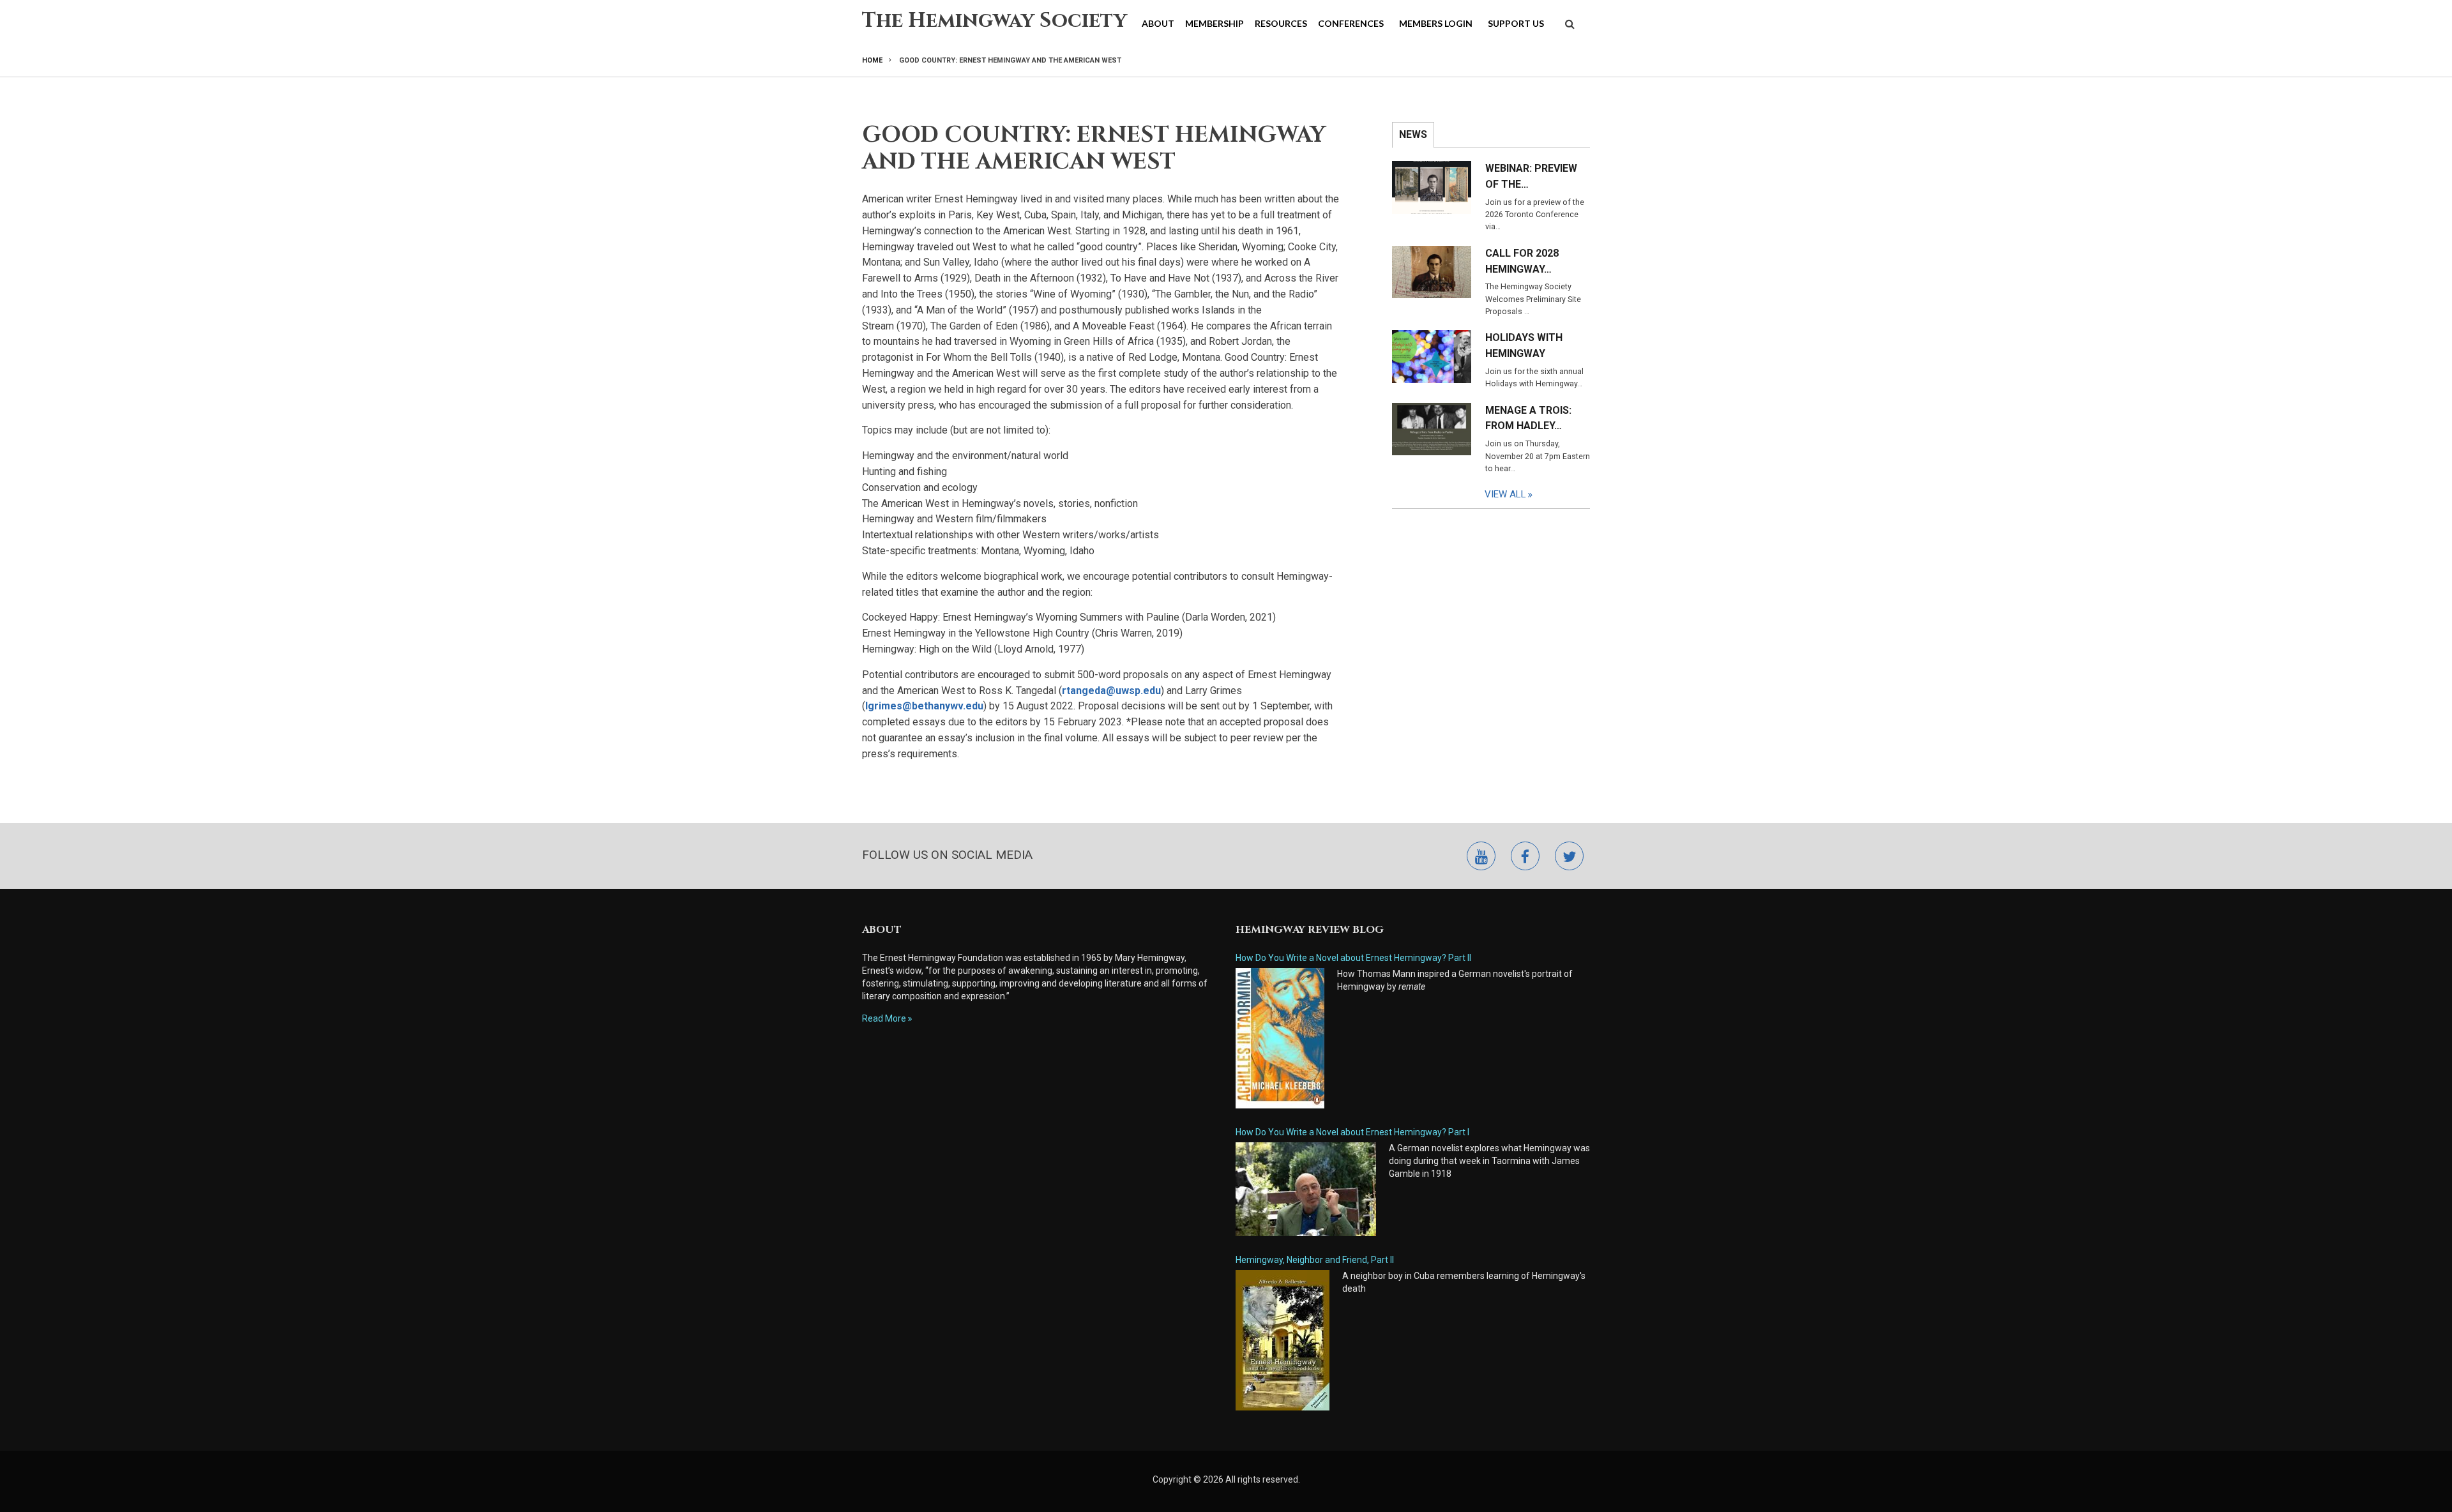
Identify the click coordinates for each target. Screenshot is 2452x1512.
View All (1505, 494)
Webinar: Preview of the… (1531, 176)
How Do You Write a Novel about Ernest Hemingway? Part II (1353, 958)
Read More (884, 1018)
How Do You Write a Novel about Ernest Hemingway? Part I (1352, 1132)
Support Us (1516, 23)
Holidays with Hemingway (1524, 345)
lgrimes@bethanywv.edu (924, 706)
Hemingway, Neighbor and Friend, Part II (1315, 1260)
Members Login (1436, 23)
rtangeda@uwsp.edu (1111, 691)
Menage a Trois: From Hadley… (1528, 418)
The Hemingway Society (995, 21)
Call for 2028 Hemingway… (1522, 261)
